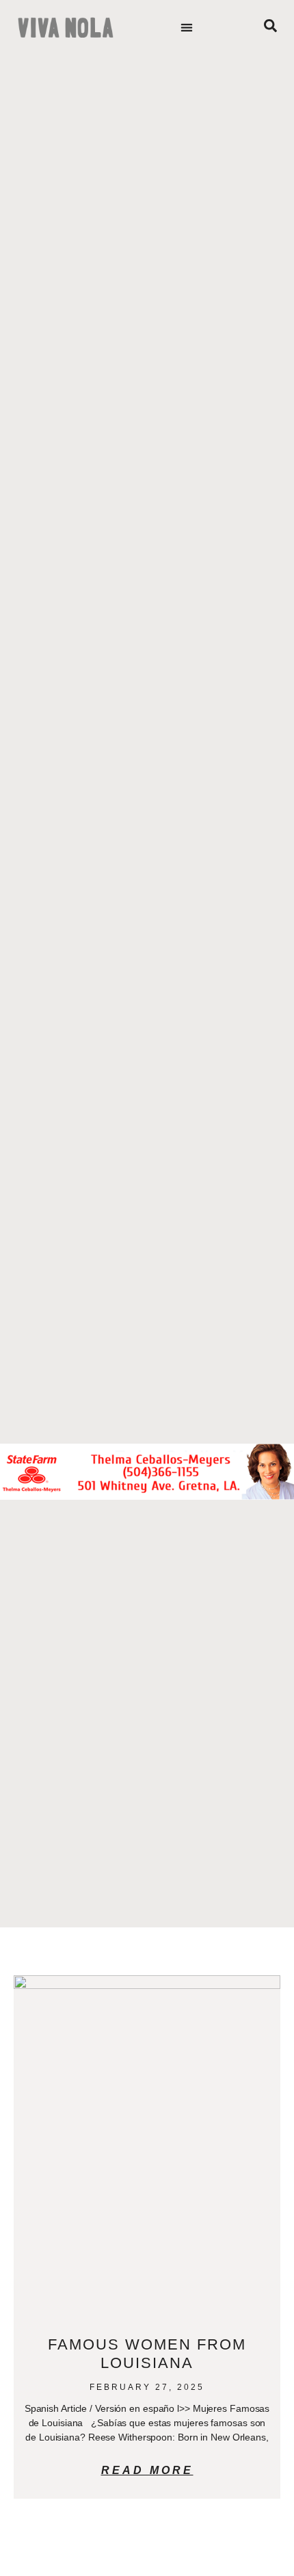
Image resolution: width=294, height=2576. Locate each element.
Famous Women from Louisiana (147, 2353)
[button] (187, 28)
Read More (147, 2470)
